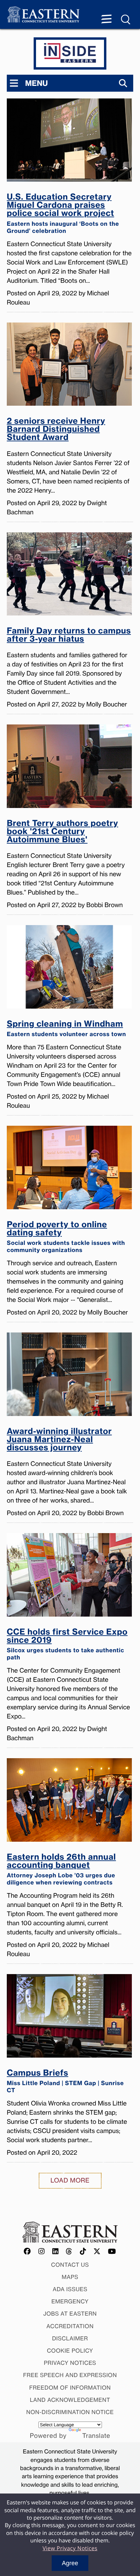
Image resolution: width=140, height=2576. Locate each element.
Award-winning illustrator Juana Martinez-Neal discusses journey (59, 1440)
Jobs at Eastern (70, 2314)
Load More (70, 2181)
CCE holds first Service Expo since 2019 (67, 1644)
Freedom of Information (70, 2388)
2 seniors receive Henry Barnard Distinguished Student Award (56, 430)
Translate (96, 2436)
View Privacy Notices (70, 2548)
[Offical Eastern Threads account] (69, 2252)
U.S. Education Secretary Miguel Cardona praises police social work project (63, 214)
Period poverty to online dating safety (66, 1237)
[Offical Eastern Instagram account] (42, 2252)
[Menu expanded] (106, 20)
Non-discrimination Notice (70, 2412)
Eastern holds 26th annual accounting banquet (61, 1870)
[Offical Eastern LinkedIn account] (56, 2252)
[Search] (123, 83)
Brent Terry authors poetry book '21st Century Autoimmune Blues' (63, 832)
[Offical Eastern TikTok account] (83, 2252)
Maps (70, 2277)
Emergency (70, 2301)
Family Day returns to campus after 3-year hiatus (69, 635)
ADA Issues (70, 2289)
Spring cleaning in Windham (66, 1029)
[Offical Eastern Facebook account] (28, 2252)
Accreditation (70, 2326)
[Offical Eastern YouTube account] (112, 2252)
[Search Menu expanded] (126, 20)
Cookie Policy (70, 2351)
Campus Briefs (65, 2081)
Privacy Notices (70, 2363)
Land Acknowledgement (70, 2400)
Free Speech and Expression (70, 2375)
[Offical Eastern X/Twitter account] (97, 2252)
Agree (70, 2563)
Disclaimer (70, 2338)
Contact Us (70, 2265)
